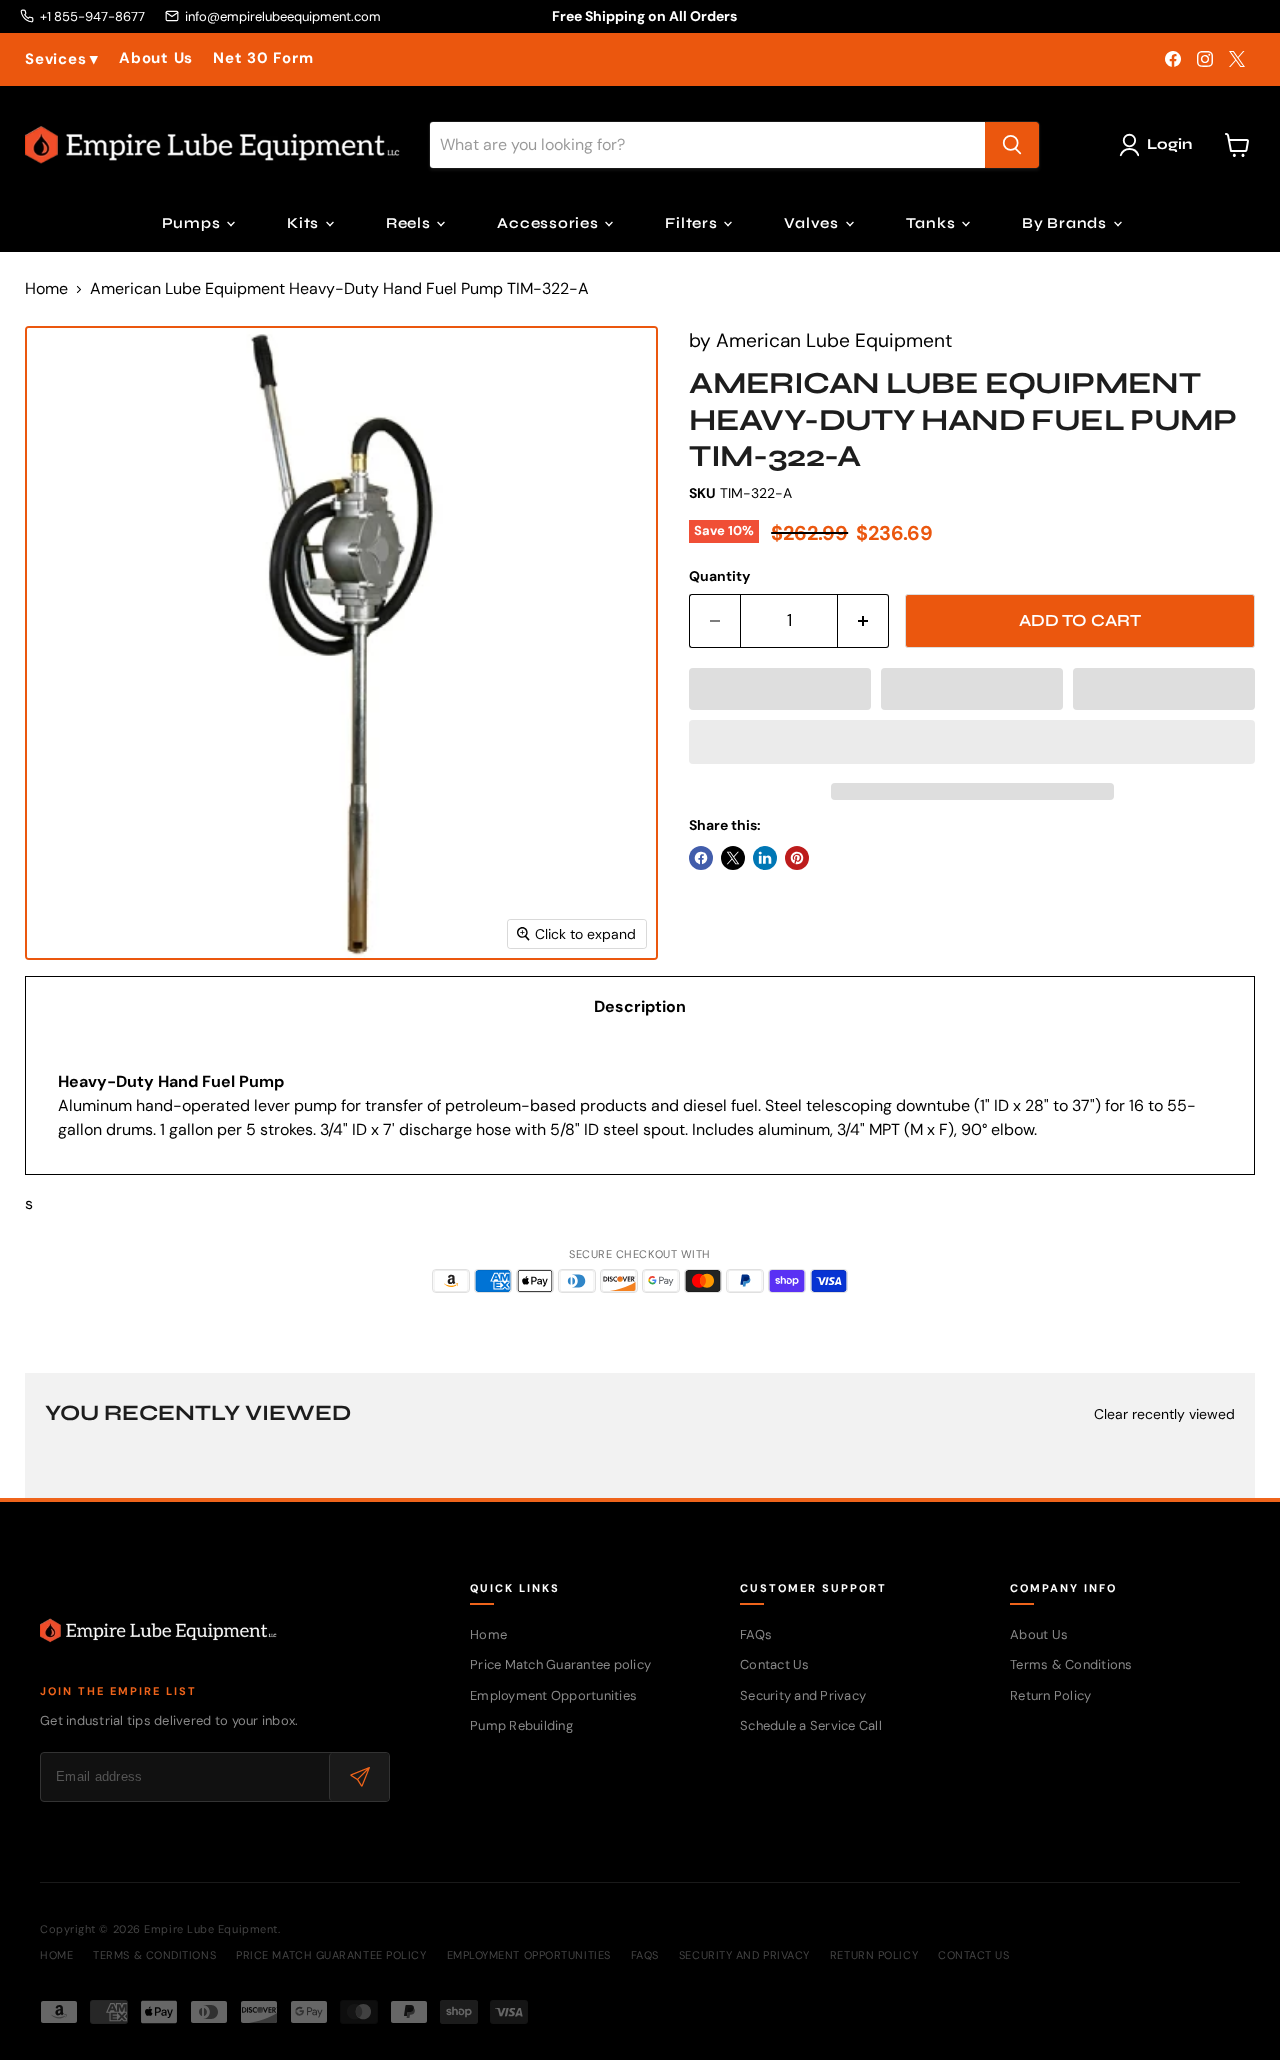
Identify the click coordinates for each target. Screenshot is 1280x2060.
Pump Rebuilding (521, 1725)
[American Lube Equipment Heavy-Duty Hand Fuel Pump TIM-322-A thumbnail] (62, 1017)
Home (46, 289)
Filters (693, 223)
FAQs (756, 1634)
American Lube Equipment (834, 340)
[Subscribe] (359, 1777)
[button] (780, 689)
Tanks (933, 223)
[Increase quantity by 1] (863, 621)
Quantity (719, 576)
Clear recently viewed (1164, 1414)
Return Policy (1050, 1695)
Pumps (193, 223)
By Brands (1066, 223)
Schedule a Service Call (811, 1725)
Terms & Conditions (1071, 1664)
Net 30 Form (263, 58)
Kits (305, 223)
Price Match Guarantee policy (560, 1664)
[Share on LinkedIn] (765, 858)
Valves (813, 223)
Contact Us (775, 1664)
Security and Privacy (803, 1695)
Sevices (62, 59)
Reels (410, 223)
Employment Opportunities (553, 1695)
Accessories (549, 223)
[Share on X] (733, 858)
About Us (156, 58)
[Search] (1012, 145)
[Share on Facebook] (701, 858)
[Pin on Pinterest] (797, 858)
